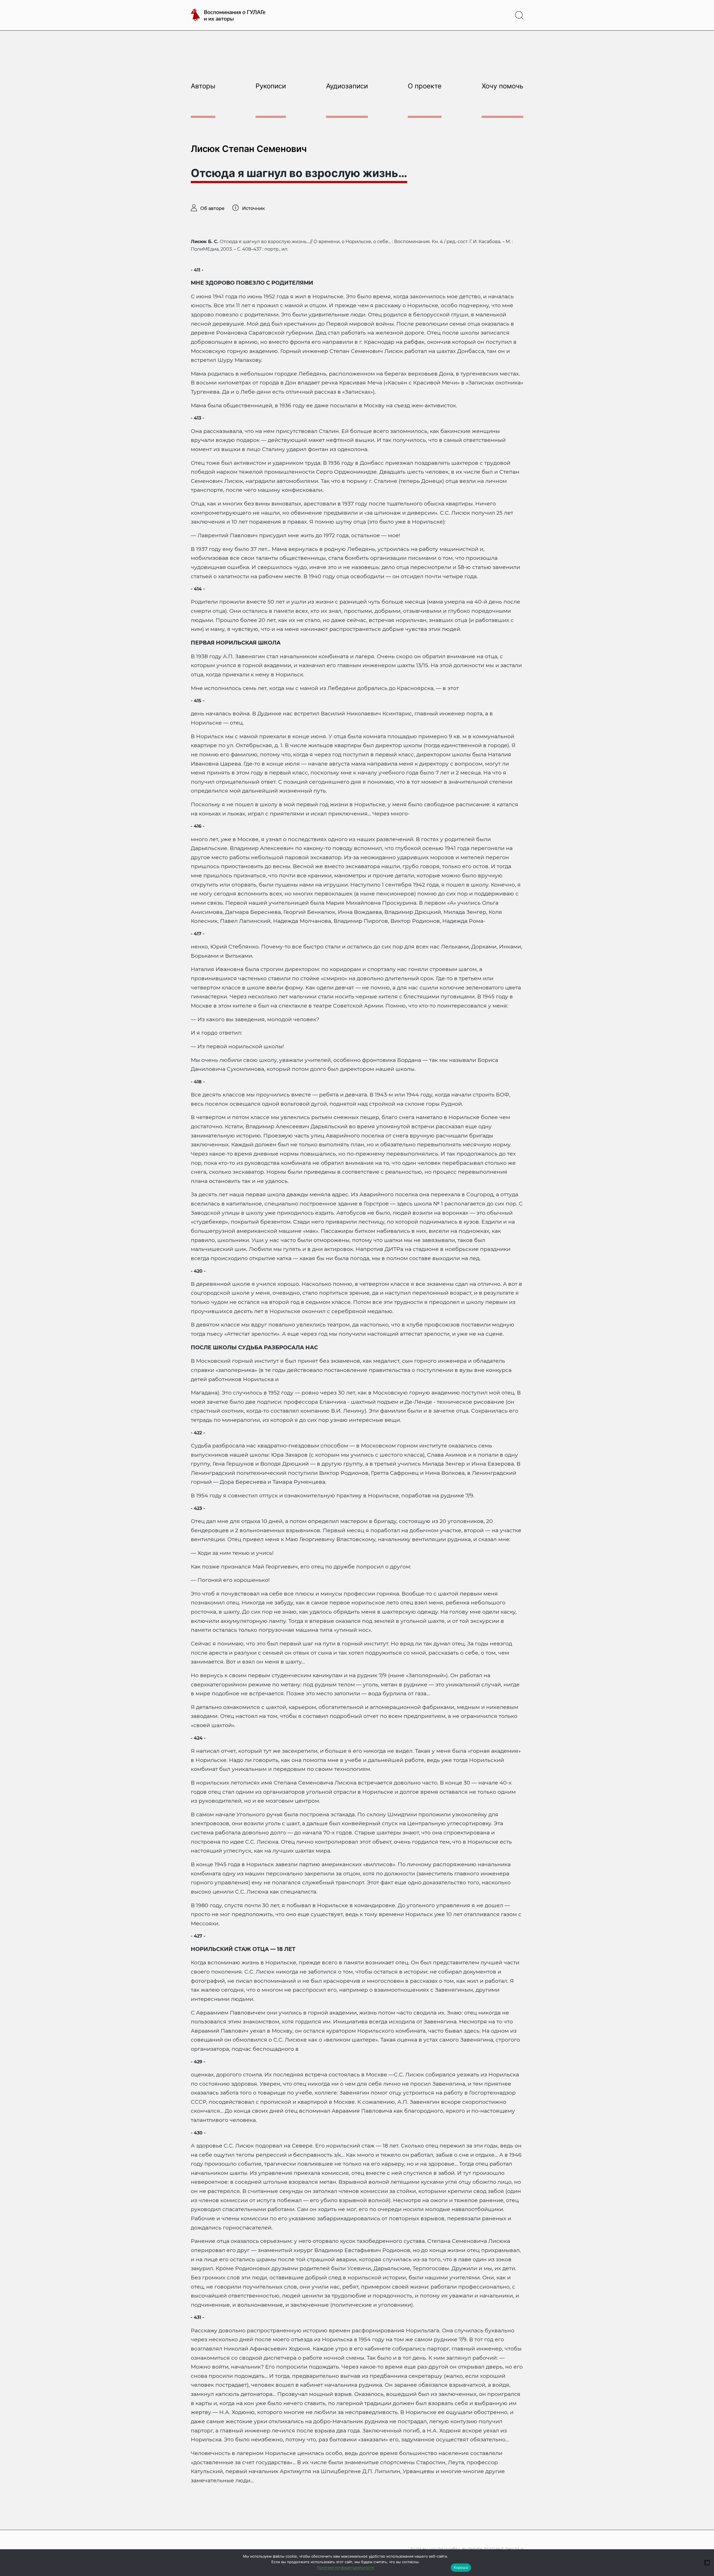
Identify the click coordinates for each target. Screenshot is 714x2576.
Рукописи (271, 86)
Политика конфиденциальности (345, 2567)
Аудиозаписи (347, 86)
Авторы (203, 86)
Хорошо (461, 2567)
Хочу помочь (502, 86)
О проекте (425, 86)
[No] (707, 2563)
